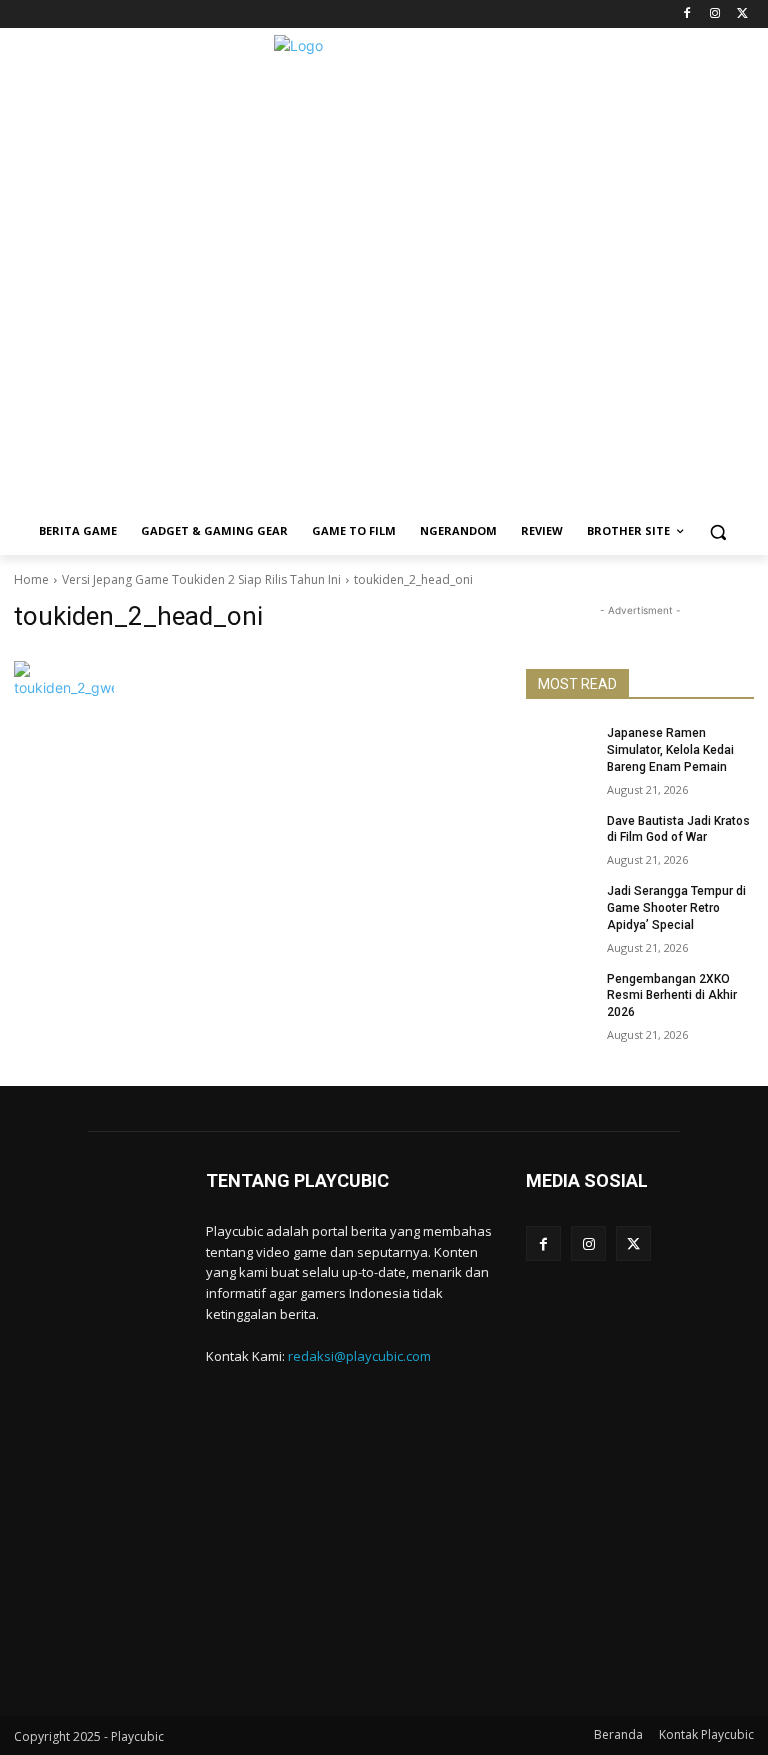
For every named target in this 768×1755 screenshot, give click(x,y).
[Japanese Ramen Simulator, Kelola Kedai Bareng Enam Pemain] (560, 749)
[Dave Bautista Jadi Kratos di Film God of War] (560, 837)
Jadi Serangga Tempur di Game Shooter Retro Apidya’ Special (676, 908)
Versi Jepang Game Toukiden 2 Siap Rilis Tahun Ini (201, 579)
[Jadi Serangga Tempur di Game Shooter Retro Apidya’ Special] (560, 907)
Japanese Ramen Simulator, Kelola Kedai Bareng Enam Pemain (670, 750)
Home (31, 579)
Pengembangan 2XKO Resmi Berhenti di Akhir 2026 (672, 996)
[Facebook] (687, 14)
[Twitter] (742, 14)
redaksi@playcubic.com (359, 1356)
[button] (718, 531)
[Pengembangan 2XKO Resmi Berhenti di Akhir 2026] (560, 995)
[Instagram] (714, 14)
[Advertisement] (384, 367)
